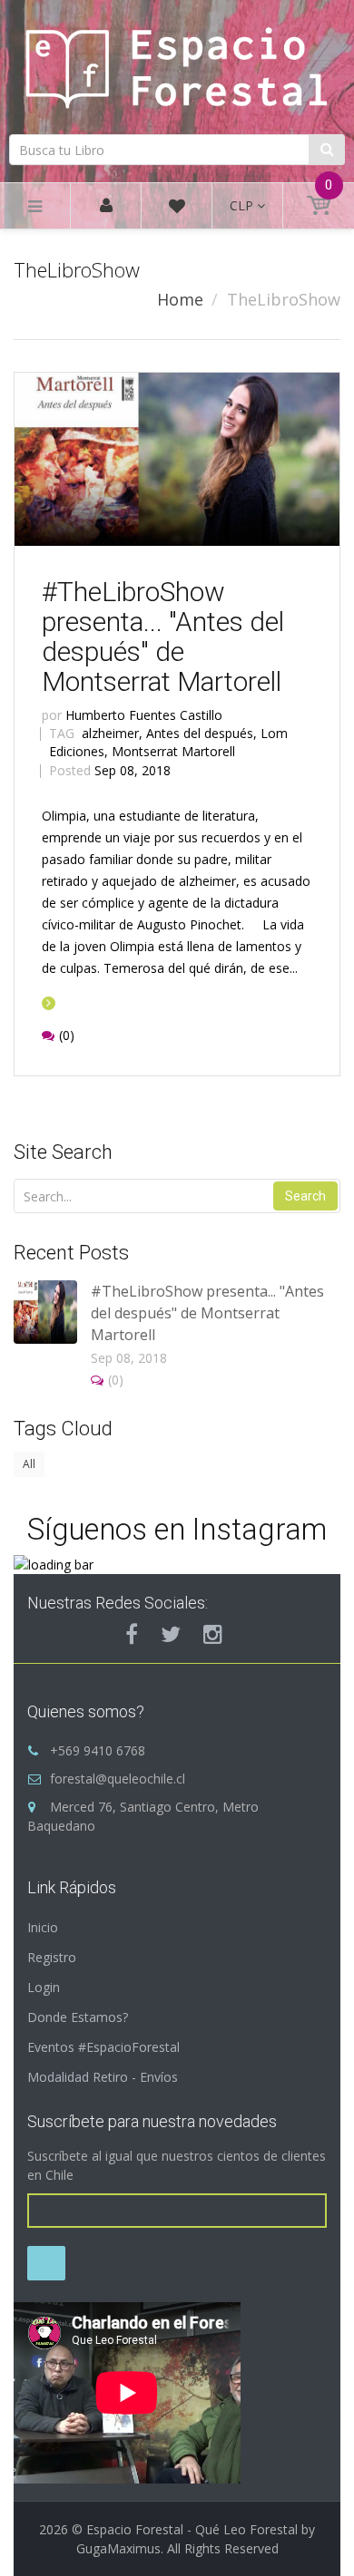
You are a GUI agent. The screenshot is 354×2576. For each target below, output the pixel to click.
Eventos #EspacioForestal (103, 2047)
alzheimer (112, 733)
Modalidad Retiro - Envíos (103, 2077)
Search (305, 1196)
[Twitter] (171, 1634)
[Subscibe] (46, 2263)
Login (44, 1987)
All (29, 1464)
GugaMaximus (118, 2548)
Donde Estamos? (78, 2017)
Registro (52, 1957)
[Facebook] (132, 1634)
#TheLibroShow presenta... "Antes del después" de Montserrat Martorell (163, 637)
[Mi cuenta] (106, 206)
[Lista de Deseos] (177, 209)
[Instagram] (213, 1634)
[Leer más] (49, 1002)
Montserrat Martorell (173, 751)
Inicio (43, 1927)
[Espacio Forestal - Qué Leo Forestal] (177, 64)
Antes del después (202, 733)
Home (180, 299)
